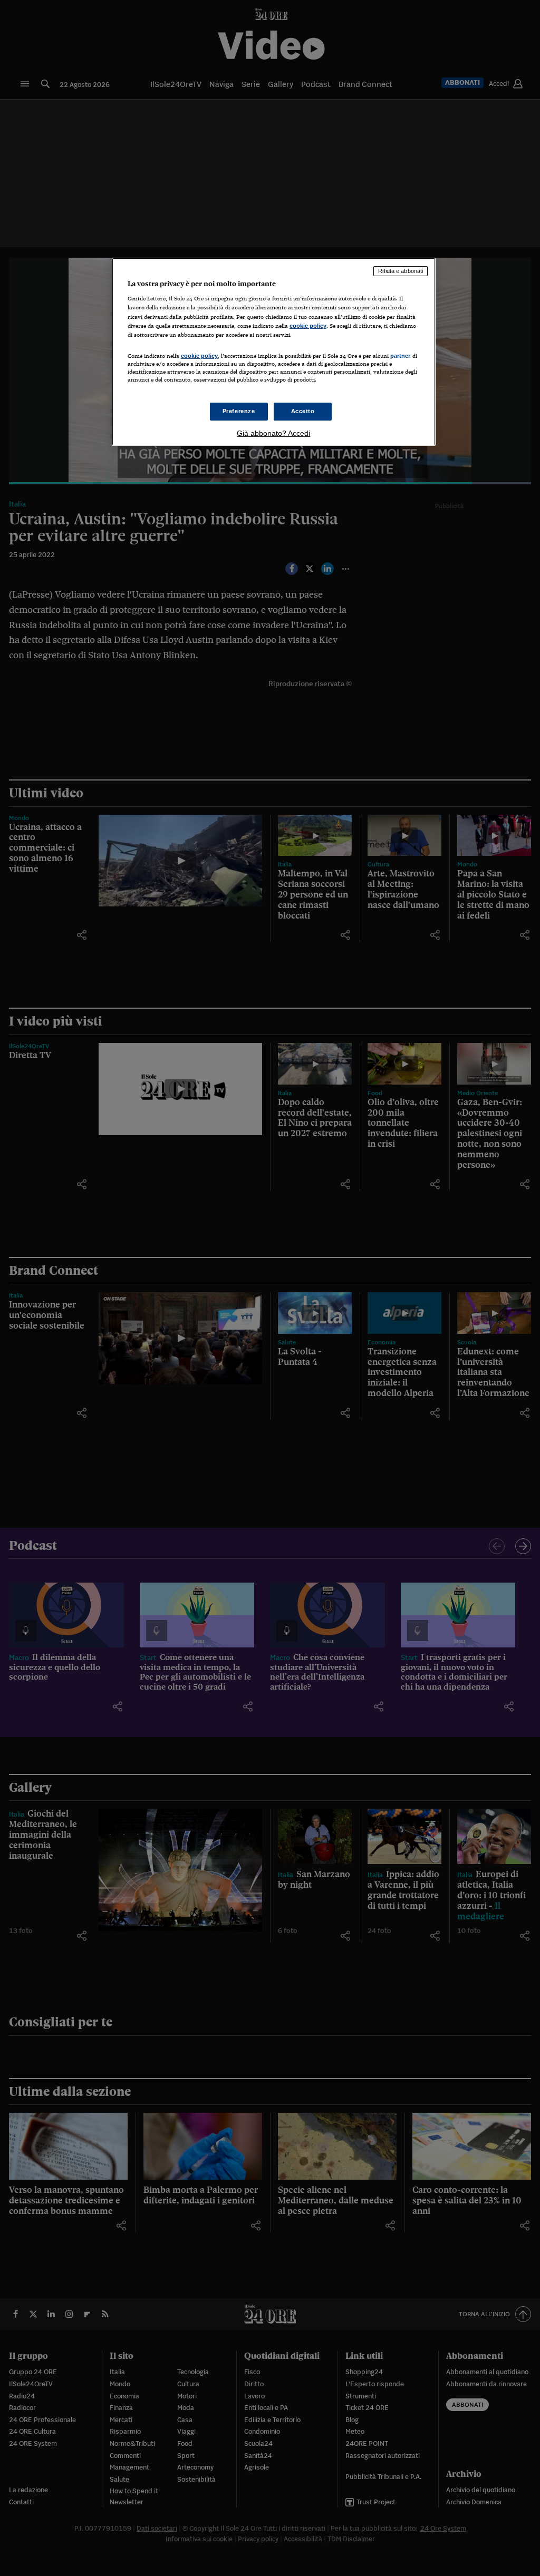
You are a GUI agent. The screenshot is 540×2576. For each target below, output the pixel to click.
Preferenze (239, 411)
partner (401, 356)
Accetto (303, 411)
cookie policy (308, 326)
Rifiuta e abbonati (401, 271)
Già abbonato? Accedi (273, 433)
